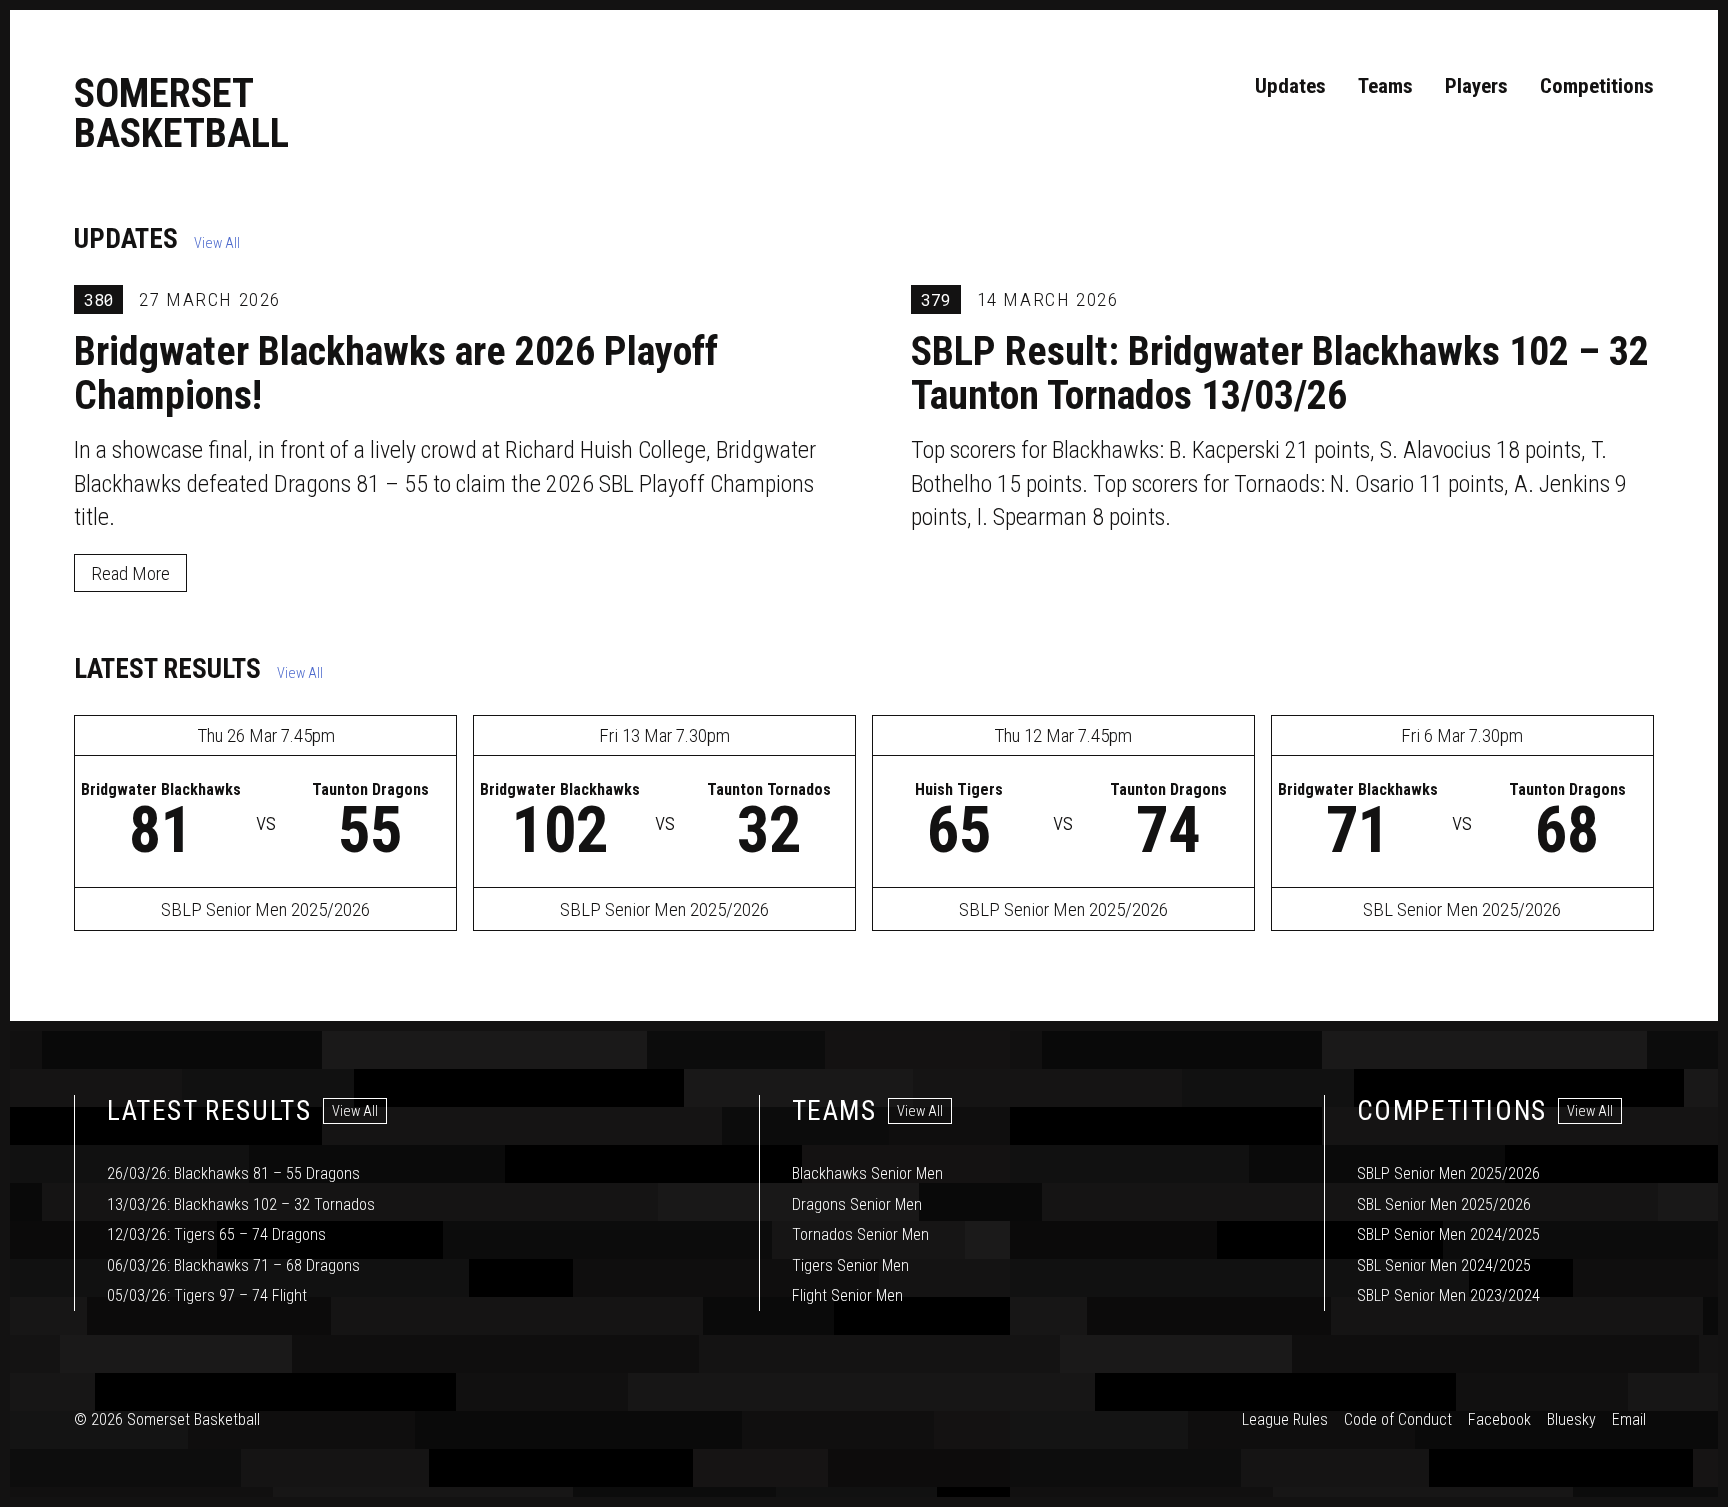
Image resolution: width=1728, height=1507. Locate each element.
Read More (130, 573)
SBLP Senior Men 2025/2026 (1448, 1173)
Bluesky (1571, 1419)
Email (1629, 1419)
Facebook (1499, 1419)
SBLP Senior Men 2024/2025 (1448, 1234)
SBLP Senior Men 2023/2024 (1448, 1295)
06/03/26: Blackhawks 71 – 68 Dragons (233, 1265)
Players (1476, 86)
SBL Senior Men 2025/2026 (1444, 1204)
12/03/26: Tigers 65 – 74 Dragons (216, 1234)
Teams (1385, 86)
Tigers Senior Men (850, 1265)
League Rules (1285, 1419)
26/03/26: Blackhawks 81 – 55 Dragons (233, 1173)
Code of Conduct (1398, 1419)
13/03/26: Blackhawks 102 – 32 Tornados (241, 1204)
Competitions (1597, 86)
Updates (1290, 86)
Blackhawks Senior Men (867, 1173)
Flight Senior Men (847, 1295)
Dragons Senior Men (857, 1204)
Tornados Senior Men (860, 1234)
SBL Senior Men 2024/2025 (1444, 1265)
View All (217, 243)
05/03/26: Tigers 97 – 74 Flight (207, 1295)
